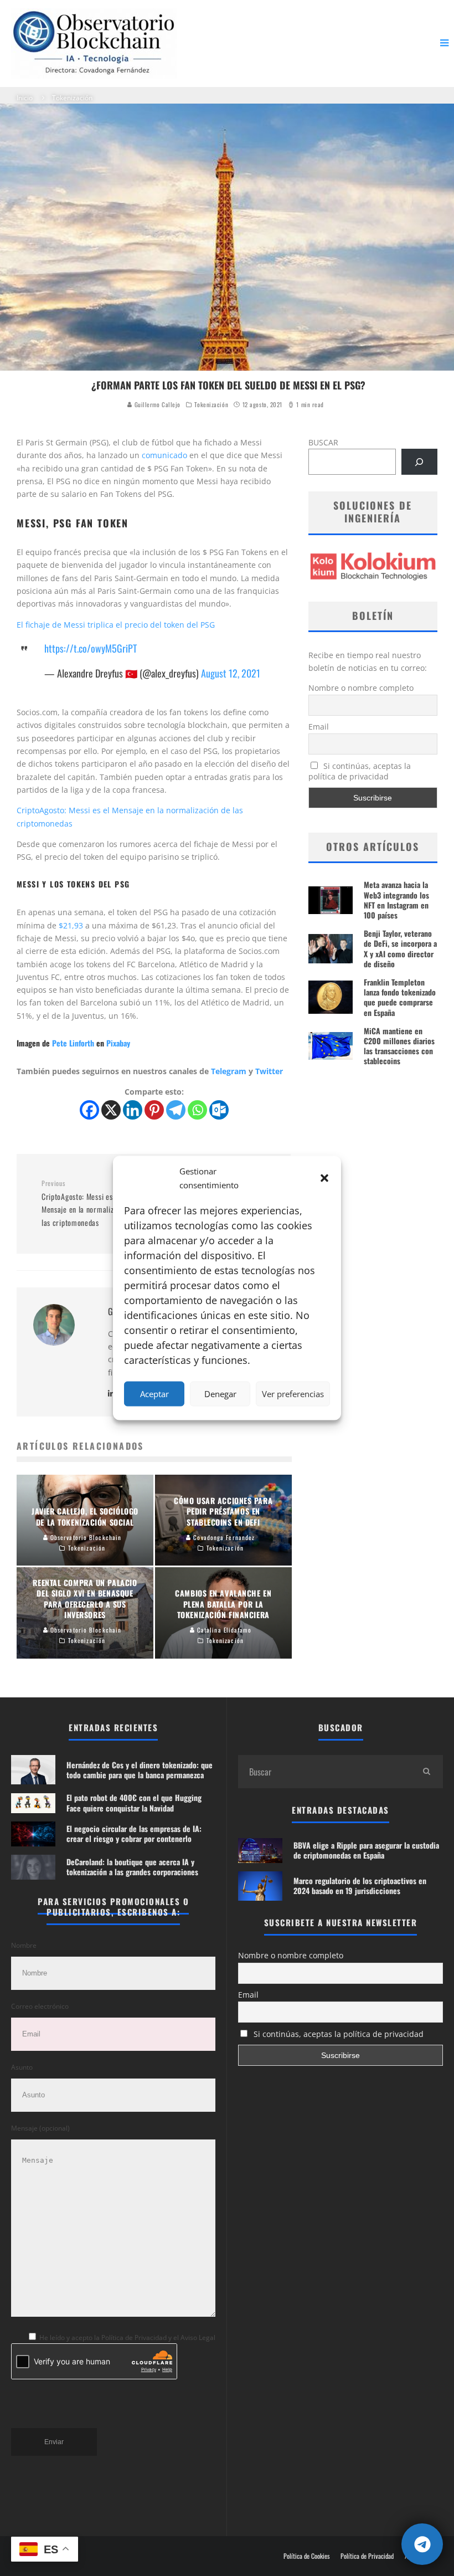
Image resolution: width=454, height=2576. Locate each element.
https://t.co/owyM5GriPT (91, 648)
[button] (324, 1178)
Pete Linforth (73, 1043)
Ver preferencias (293, 1394)
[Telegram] (176, 1110)
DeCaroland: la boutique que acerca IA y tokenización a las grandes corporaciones (132, 1867)
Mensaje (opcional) (40, 2128)
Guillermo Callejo (156, 404)
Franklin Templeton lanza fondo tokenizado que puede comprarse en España (400, 997)
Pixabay (118, 1043)
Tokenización (211, 404)
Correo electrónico (40, 2006)
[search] (426, 1772)
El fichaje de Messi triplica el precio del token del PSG (116, 625)
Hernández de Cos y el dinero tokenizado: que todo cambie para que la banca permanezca (140, 1770)
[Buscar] (419, 462)
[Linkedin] (133, 1110)
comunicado (164, 455)
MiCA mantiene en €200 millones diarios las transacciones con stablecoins (399, 1046)
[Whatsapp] (197, 1110)
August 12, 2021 (231, 673)
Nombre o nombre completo (361, 688)
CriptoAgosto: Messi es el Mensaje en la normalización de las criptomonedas (91, 1204)
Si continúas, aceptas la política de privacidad (360, 771)
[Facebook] (89, 1110)
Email (319, 727)
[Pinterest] (154, 1110)
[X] (111, 1110)
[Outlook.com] (219, 1110)
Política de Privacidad (367, 2556)
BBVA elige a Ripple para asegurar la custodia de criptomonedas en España (366, 1850)
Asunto (22, 2067)
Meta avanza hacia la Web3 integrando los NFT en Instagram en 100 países (396, 900)
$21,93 (71, 925)
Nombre (24, 1945)
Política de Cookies (306, 2556)
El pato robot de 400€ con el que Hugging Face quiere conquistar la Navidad (134, 1802)
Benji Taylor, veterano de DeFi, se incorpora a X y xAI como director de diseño (400, 948)
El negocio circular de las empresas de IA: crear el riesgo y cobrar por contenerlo (134, 1833)
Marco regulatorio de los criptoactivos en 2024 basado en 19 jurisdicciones (360, 1885)
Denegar (220, 1394)
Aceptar (154, 1394)
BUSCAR (323, 442)
